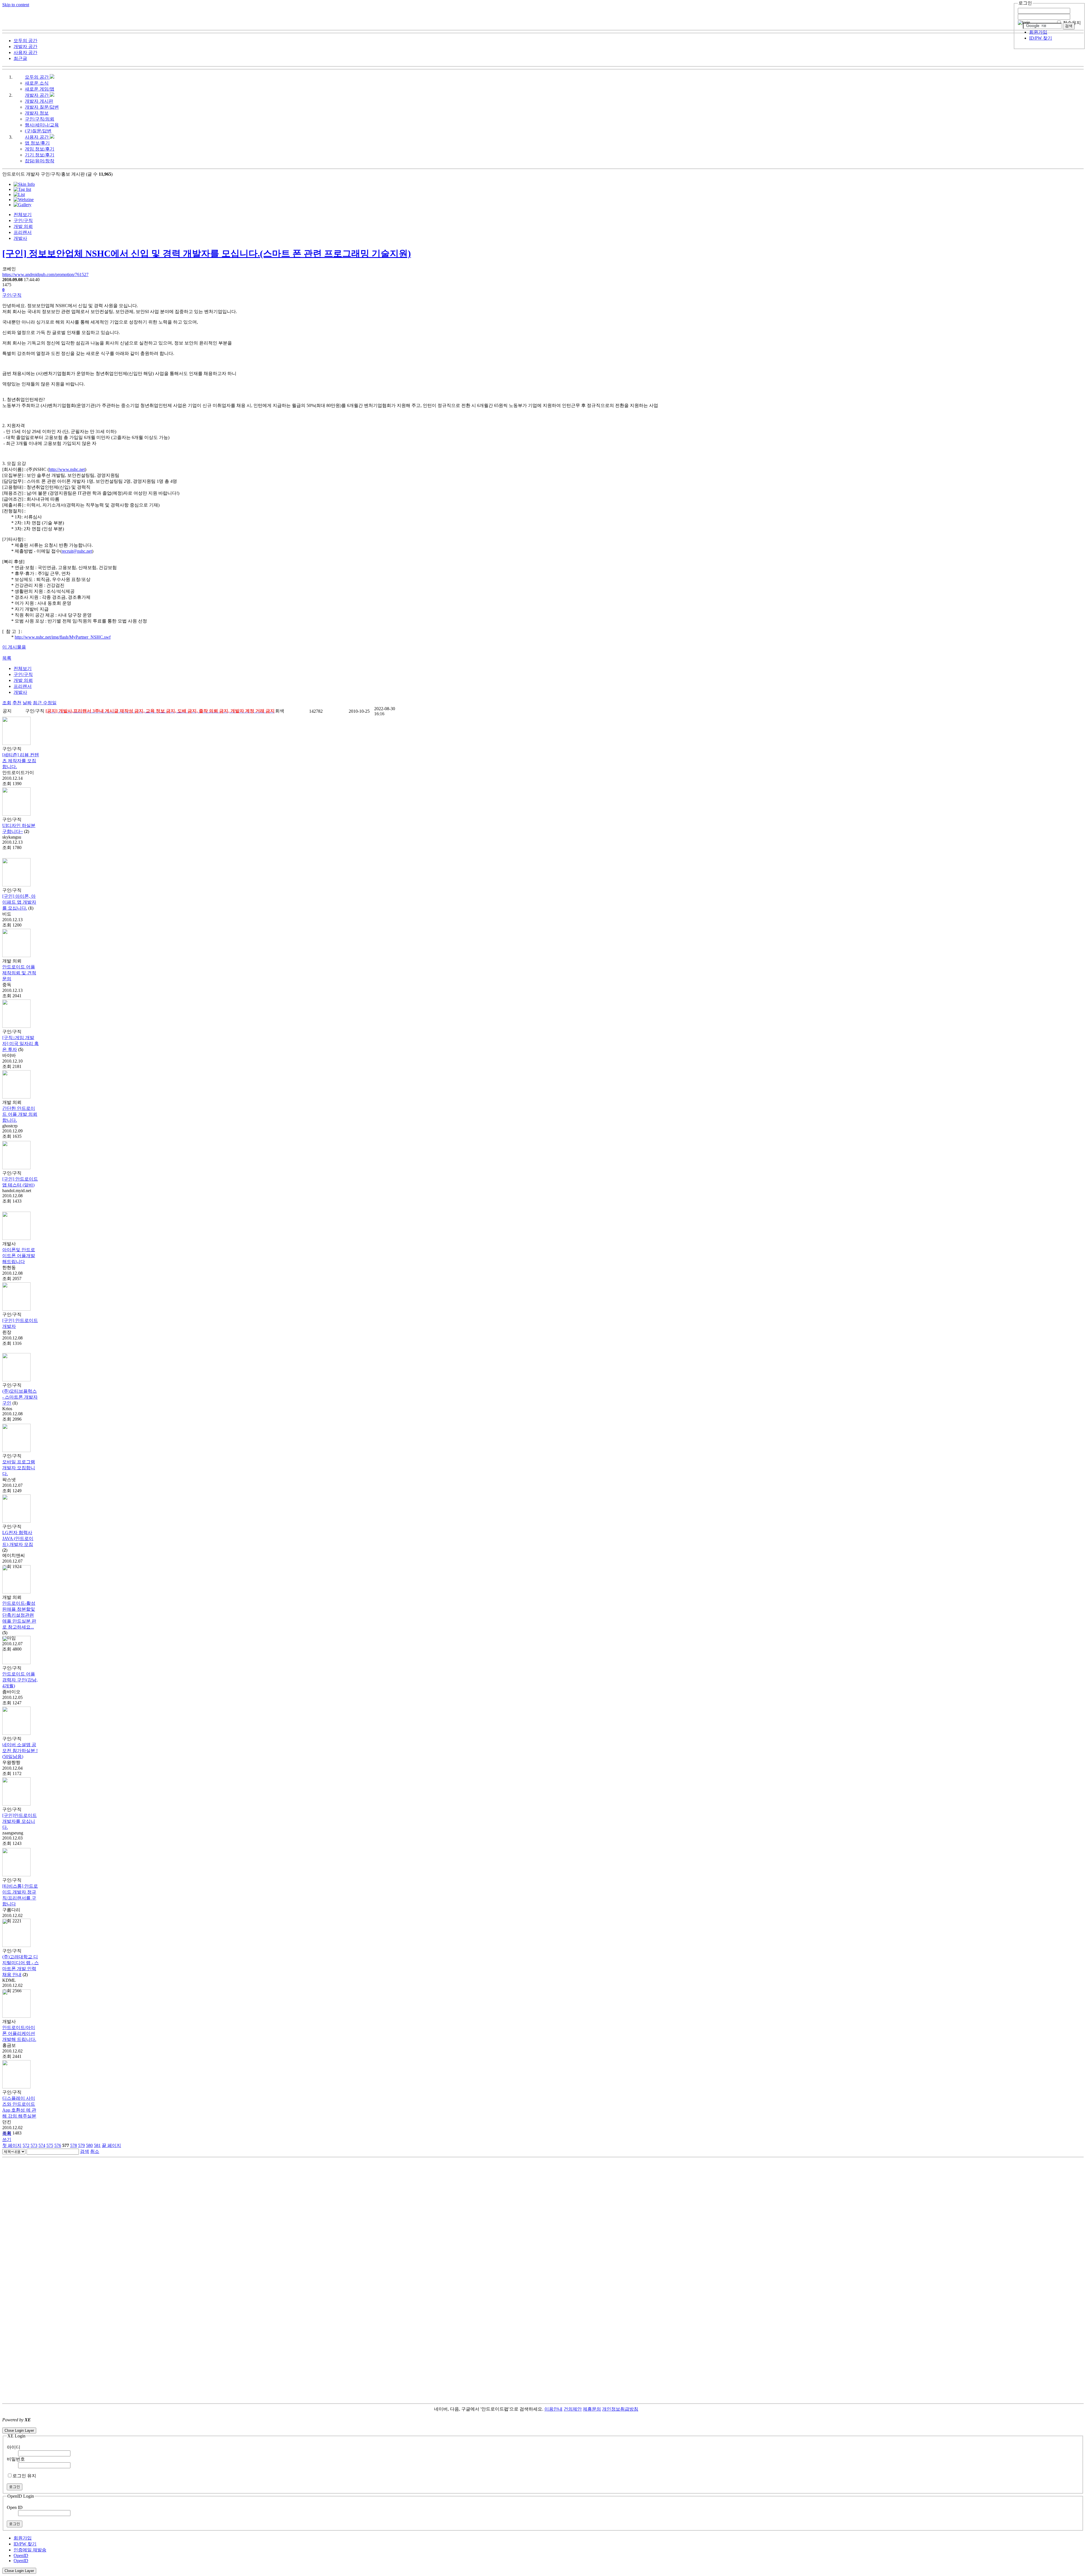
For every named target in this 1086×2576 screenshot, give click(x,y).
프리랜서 (23, 232)
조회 (7, 703)
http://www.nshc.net (67, 469)
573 (34, 2145)
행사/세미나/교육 (42, 125)
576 (58, 2145)
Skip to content (16, 5)
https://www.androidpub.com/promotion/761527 (45, 274)
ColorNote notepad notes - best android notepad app (49, 2425)
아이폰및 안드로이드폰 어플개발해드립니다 (19, 1256)
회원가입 (1038, 32)
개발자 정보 (37, 113)
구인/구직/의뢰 (40, 119)
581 (97, 2145)
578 (74, 2145)
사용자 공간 (37, 137)
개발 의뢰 (23, 226)
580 (89, 2145)
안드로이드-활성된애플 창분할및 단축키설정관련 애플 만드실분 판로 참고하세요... (19, 1615)
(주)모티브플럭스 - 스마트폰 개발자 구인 (20, 1397)
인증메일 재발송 (30, 2550)
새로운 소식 (37, 83)
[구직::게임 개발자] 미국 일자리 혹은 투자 (21, 1043)
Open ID (15, 2507)
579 (81, 2145)
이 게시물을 (14, 647)
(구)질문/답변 (38, 131)
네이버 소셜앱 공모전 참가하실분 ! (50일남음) (20, 1751)
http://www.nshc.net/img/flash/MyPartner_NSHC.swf (63, 637)
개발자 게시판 (39, 101)
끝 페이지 (111, 2145)
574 (42, 2145)
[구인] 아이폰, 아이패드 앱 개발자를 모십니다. (19, 902)
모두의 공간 (37, 77)
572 (26, 2145)
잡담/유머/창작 (40, 161)
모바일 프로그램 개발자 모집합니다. (19, 1468)
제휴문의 (592, 2409)
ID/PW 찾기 (1041, 38)
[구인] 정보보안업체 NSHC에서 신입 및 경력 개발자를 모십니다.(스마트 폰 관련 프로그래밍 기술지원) (207, 253)
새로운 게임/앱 (40, 89)
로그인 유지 (24, 2476)
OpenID (21, 2555)
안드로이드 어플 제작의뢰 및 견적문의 (19, 973)
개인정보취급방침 (620, 2409)
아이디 (14, 2447)
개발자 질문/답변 (42, 107)
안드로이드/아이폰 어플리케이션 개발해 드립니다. (19, 2033)
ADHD (645, 2409)
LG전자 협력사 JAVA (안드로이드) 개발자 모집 (18, 1538)
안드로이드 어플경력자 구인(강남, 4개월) (20, 1680)
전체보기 (23, 215)
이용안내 (553, 2409)
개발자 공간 (37, 95)
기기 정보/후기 (40, 155)
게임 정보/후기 (40, 149)
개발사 (20, 238)
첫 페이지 (12, 2145)
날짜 (27, 703)
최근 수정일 (45, 703)
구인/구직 (23, 220)
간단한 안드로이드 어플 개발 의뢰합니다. (20, 1114)
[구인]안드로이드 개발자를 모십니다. (20, 1821)
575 (50, 2145)
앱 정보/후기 (37, 143)
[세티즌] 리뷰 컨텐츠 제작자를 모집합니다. (21, 761)
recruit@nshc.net (77, 551)
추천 (17, 703)
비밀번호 (16, 2459)
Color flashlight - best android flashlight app (136, 2425)
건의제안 (573, 2409)
